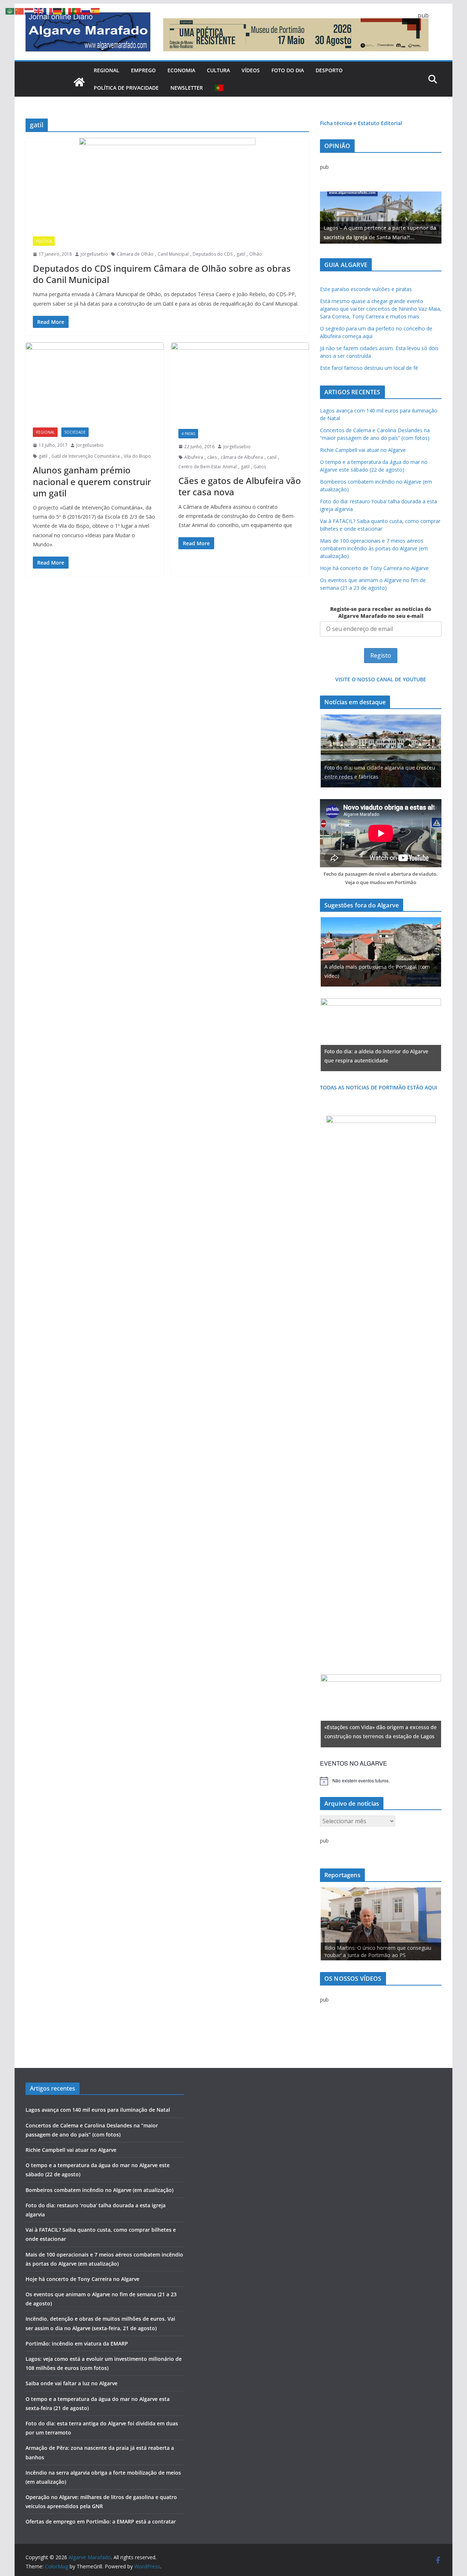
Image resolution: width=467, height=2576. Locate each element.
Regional (107, 70)
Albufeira (194, 457)
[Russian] (86, 11)
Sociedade (75, 432)
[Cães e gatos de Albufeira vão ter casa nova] (240, 382)
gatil (241, 254)
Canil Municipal (173, 254)
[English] (39, 11)
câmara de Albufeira (242, 457)
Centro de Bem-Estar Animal (208, 467)
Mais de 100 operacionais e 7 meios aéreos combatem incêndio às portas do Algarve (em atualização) (374, 548)
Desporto (329, 70)
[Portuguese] (219, 88)
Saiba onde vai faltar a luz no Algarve (72, 2383)
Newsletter (187, 88)
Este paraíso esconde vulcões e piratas (366, 289)
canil (272, 457)
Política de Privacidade (126, 88)
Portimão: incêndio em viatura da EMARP (77, 2343)
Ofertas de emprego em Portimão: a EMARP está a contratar (101, 2521)
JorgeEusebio (94, 254)
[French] (48, 11)
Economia (181, 70)
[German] (58, 11)
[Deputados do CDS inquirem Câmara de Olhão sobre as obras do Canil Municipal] (167, 183)
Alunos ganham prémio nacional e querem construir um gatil (92, 481)
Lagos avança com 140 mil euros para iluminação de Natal (98, 2110)
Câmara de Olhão (135, 254)
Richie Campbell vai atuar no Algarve (363, 450)
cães (212, 457)
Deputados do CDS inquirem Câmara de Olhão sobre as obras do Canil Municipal (162, 274)
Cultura (218, 70)
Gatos (260, 467)
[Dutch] (29, 11)
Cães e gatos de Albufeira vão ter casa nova (240, 486)
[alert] (381, 1781)
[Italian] (67, 11)
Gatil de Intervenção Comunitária (86, 456)
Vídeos (251, 70)
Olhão (256, 254)
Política (44, 241)
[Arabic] (10, 11)
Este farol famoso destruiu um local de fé (369, 368)
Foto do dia (288, 70)
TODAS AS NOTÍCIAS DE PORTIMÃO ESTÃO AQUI (379, 1087)
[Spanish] (96, 11)
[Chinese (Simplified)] (20, 11)
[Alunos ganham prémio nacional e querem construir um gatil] (95, 381)
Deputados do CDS (213, 254)
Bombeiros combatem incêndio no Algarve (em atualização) (99, 2190)
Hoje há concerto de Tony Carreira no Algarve (374, 568)
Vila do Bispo (137, 456)
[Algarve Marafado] (79, 82)
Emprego (143, 70)
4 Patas (188, 434)
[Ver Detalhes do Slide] (381, 218)
